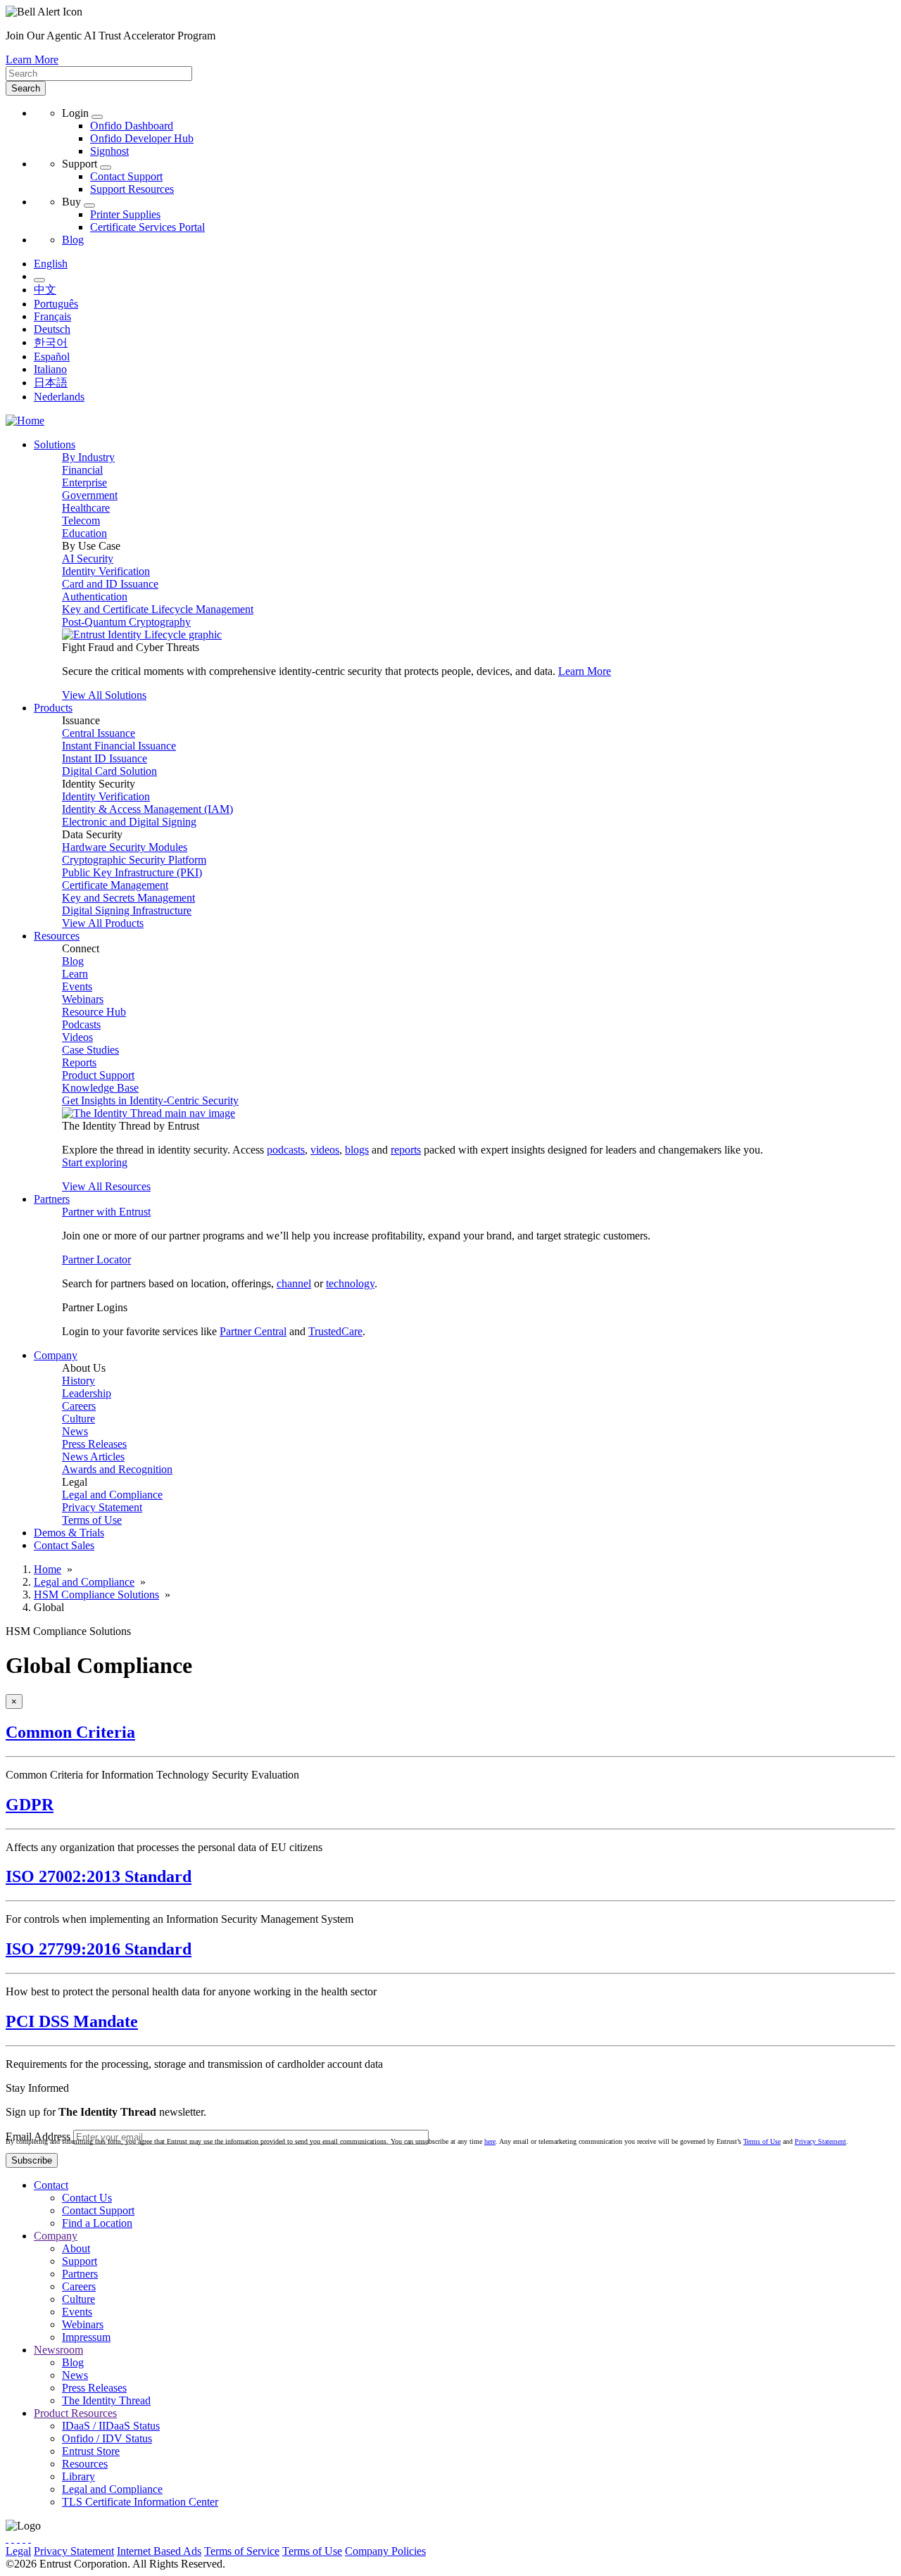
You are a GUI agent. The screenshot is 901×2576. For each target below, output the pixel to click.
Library (78, 2476)
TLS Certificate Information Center (140, 2502)
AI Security (88, 558)
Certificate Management (115, 885)
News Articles (93, 1457)
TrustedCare (335, 1331)
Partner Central (253, 1331)
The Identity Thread (106, 2400)
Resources (85, 2464)
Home (48, 1569)
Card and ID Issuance (110, 584)
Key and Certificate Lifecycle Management (158, 609)
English (51, 264)
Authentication (95, 596)
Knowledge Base (100, 1088)
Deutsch (52, 329)
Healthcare (86, 508)
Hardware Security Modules (125, 847)
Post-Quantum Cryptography (126, 622)
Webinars (83, 999)
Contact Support (126, 176)
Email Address (38, 2136)
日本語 (51, 383)
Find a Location (97, 2223)
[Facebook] (13, 2538)
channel (294, 1283)
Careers (79, 1406)
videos (325, 1150)
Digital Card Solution (109, 771)
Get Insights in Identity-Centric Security (150, 1100)
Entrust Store (91, 2451)
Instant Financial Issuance (119, 746)
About (76, 2248)
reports (406, 1150)
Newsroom (58, 2350)
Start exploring (95, 1162)
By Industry (88, 457)
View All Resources (106, 1186)
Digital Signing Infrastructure (127, 910)
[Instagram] (18, 2538)
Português (56, 304)
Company (56, 2236)
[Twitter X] (7, 2538)
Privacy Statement (102, 1507)
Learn (75, 974)
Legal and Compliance (112, 1495)
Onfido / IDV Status (107, 2438)
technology (350, 1283)
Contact (51, 2185)
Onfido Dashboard (132, 126)
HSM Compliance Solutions (96, 1595)
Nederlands (59, 397)
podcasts (286, 1150)
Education (84, 533)
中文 (45, 290)
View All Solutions (104, 695)
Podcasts (81, 1024)
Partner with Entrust (106, 1212)
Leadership (87, 1393)
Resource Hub (94, 1012)
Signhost (109, 151)
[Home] (25, 421)
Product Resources (75, 2413)
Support (80, 2261)
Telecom (81, 520)
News (75, 1431)
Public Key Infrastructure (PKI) (132, 872)
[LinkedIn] (24, 2538)
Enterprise (84, 482)
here (490, 2141)
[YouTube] (30, 2538)
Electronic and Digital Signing (129, 822)
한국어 (51, 342)
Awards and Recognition (117, 1469)
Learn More (32, 59)
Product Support (98, 1075)
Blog (73, 240)
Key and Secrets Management (128, 898)
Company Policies (385, 2551)
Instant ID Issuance (105, 758)
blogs (357, 1150)
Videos (77, 1037)
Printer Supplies (125, 214)
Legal (18, 2551)
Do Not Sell (545, 2551)
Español (52, 356)
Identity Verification (106, 571)
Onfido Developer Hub (142, 138)
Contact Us (87, 2198)
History (78, 1381)
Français (52, 316)
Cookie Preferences (472, 2551)
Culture (78, 1419)
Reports (79, 1062)
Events (77, 986)
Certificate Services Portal (147, 227)
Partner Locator (96, 1259)
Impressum (86, 2337)
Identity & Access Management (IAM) (147, 809)
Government (90, 495)
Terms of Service (242, 2551)
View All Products (103, 923)
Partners (80, 2274)
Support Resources (132, 189)
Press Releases (94, 1444)
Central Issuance (99, 733)
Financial (82, 470)
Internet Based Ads (159, 2551)
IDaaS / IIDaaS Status (111, 2426)
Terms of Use (92, 1520)
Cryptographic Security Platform (134, 860)
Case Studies (90, 1050)
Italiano (50, 369)
